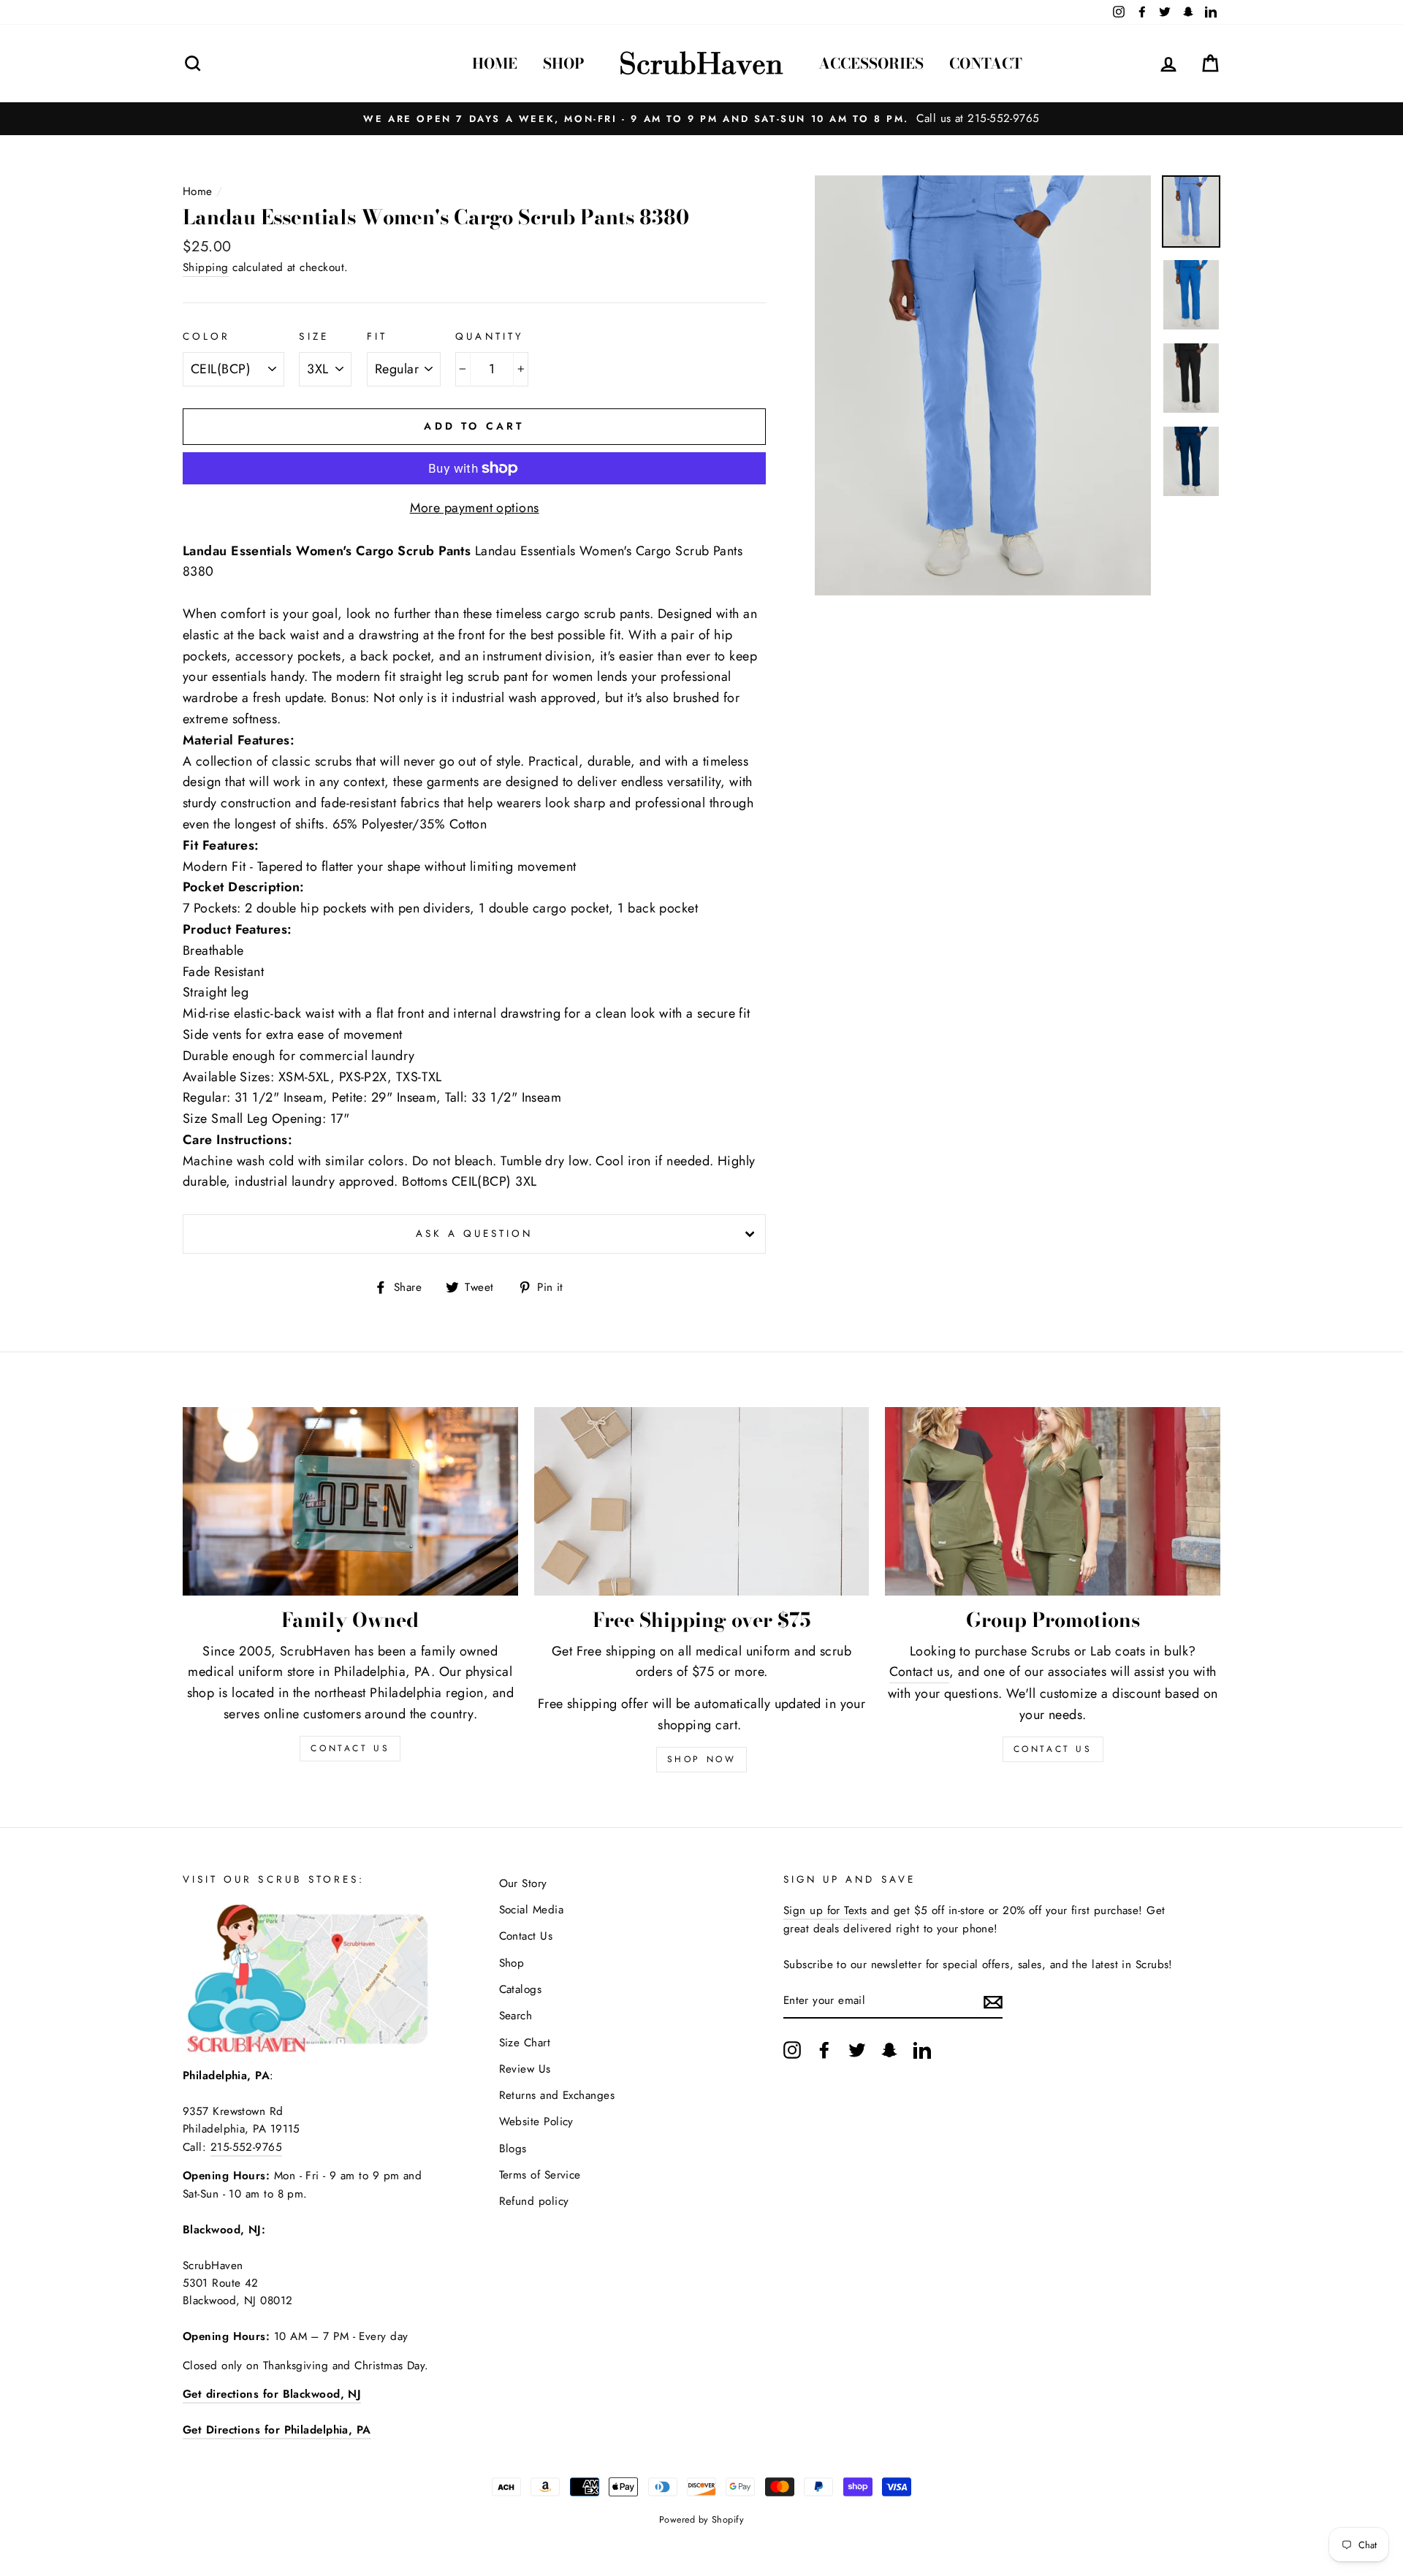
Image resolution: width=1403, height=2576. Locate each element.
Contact (986, 63)
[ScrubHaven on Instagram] (792, 2050)
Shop (564, 63)
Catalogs (521, 1989)
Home (495, 63)
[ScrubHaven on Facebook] (824, 2050)
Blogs (513, 2149)
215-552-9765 (246, 2147)
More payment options (475, 508)
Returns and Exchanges (557, 2095)
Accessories (871, 63)
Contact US (350, 1748)
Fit (377, 336)
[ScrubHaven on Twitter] (857, 2050)
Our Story (523, 1883)
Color (206, 336)
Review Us (525, 2069)
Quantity (489, 336)
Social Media (531, 1910)
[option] (701, 118)
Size (313, 336)
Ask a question (475, 1234)
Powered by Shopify (701, 2520)
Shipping (206, 267)
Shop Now (702, 1759)
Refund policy (534, 2201)
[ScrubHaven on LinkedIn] (922, 2050)
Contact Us (1053, 1749)
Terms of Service (540, 2175)
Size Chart (525, 2043)
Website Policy (536, 2122)
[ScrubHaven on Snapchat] (889, 2050)
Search (516, 2016)
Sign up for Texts (825, 1910)
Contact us (920, 1672)
